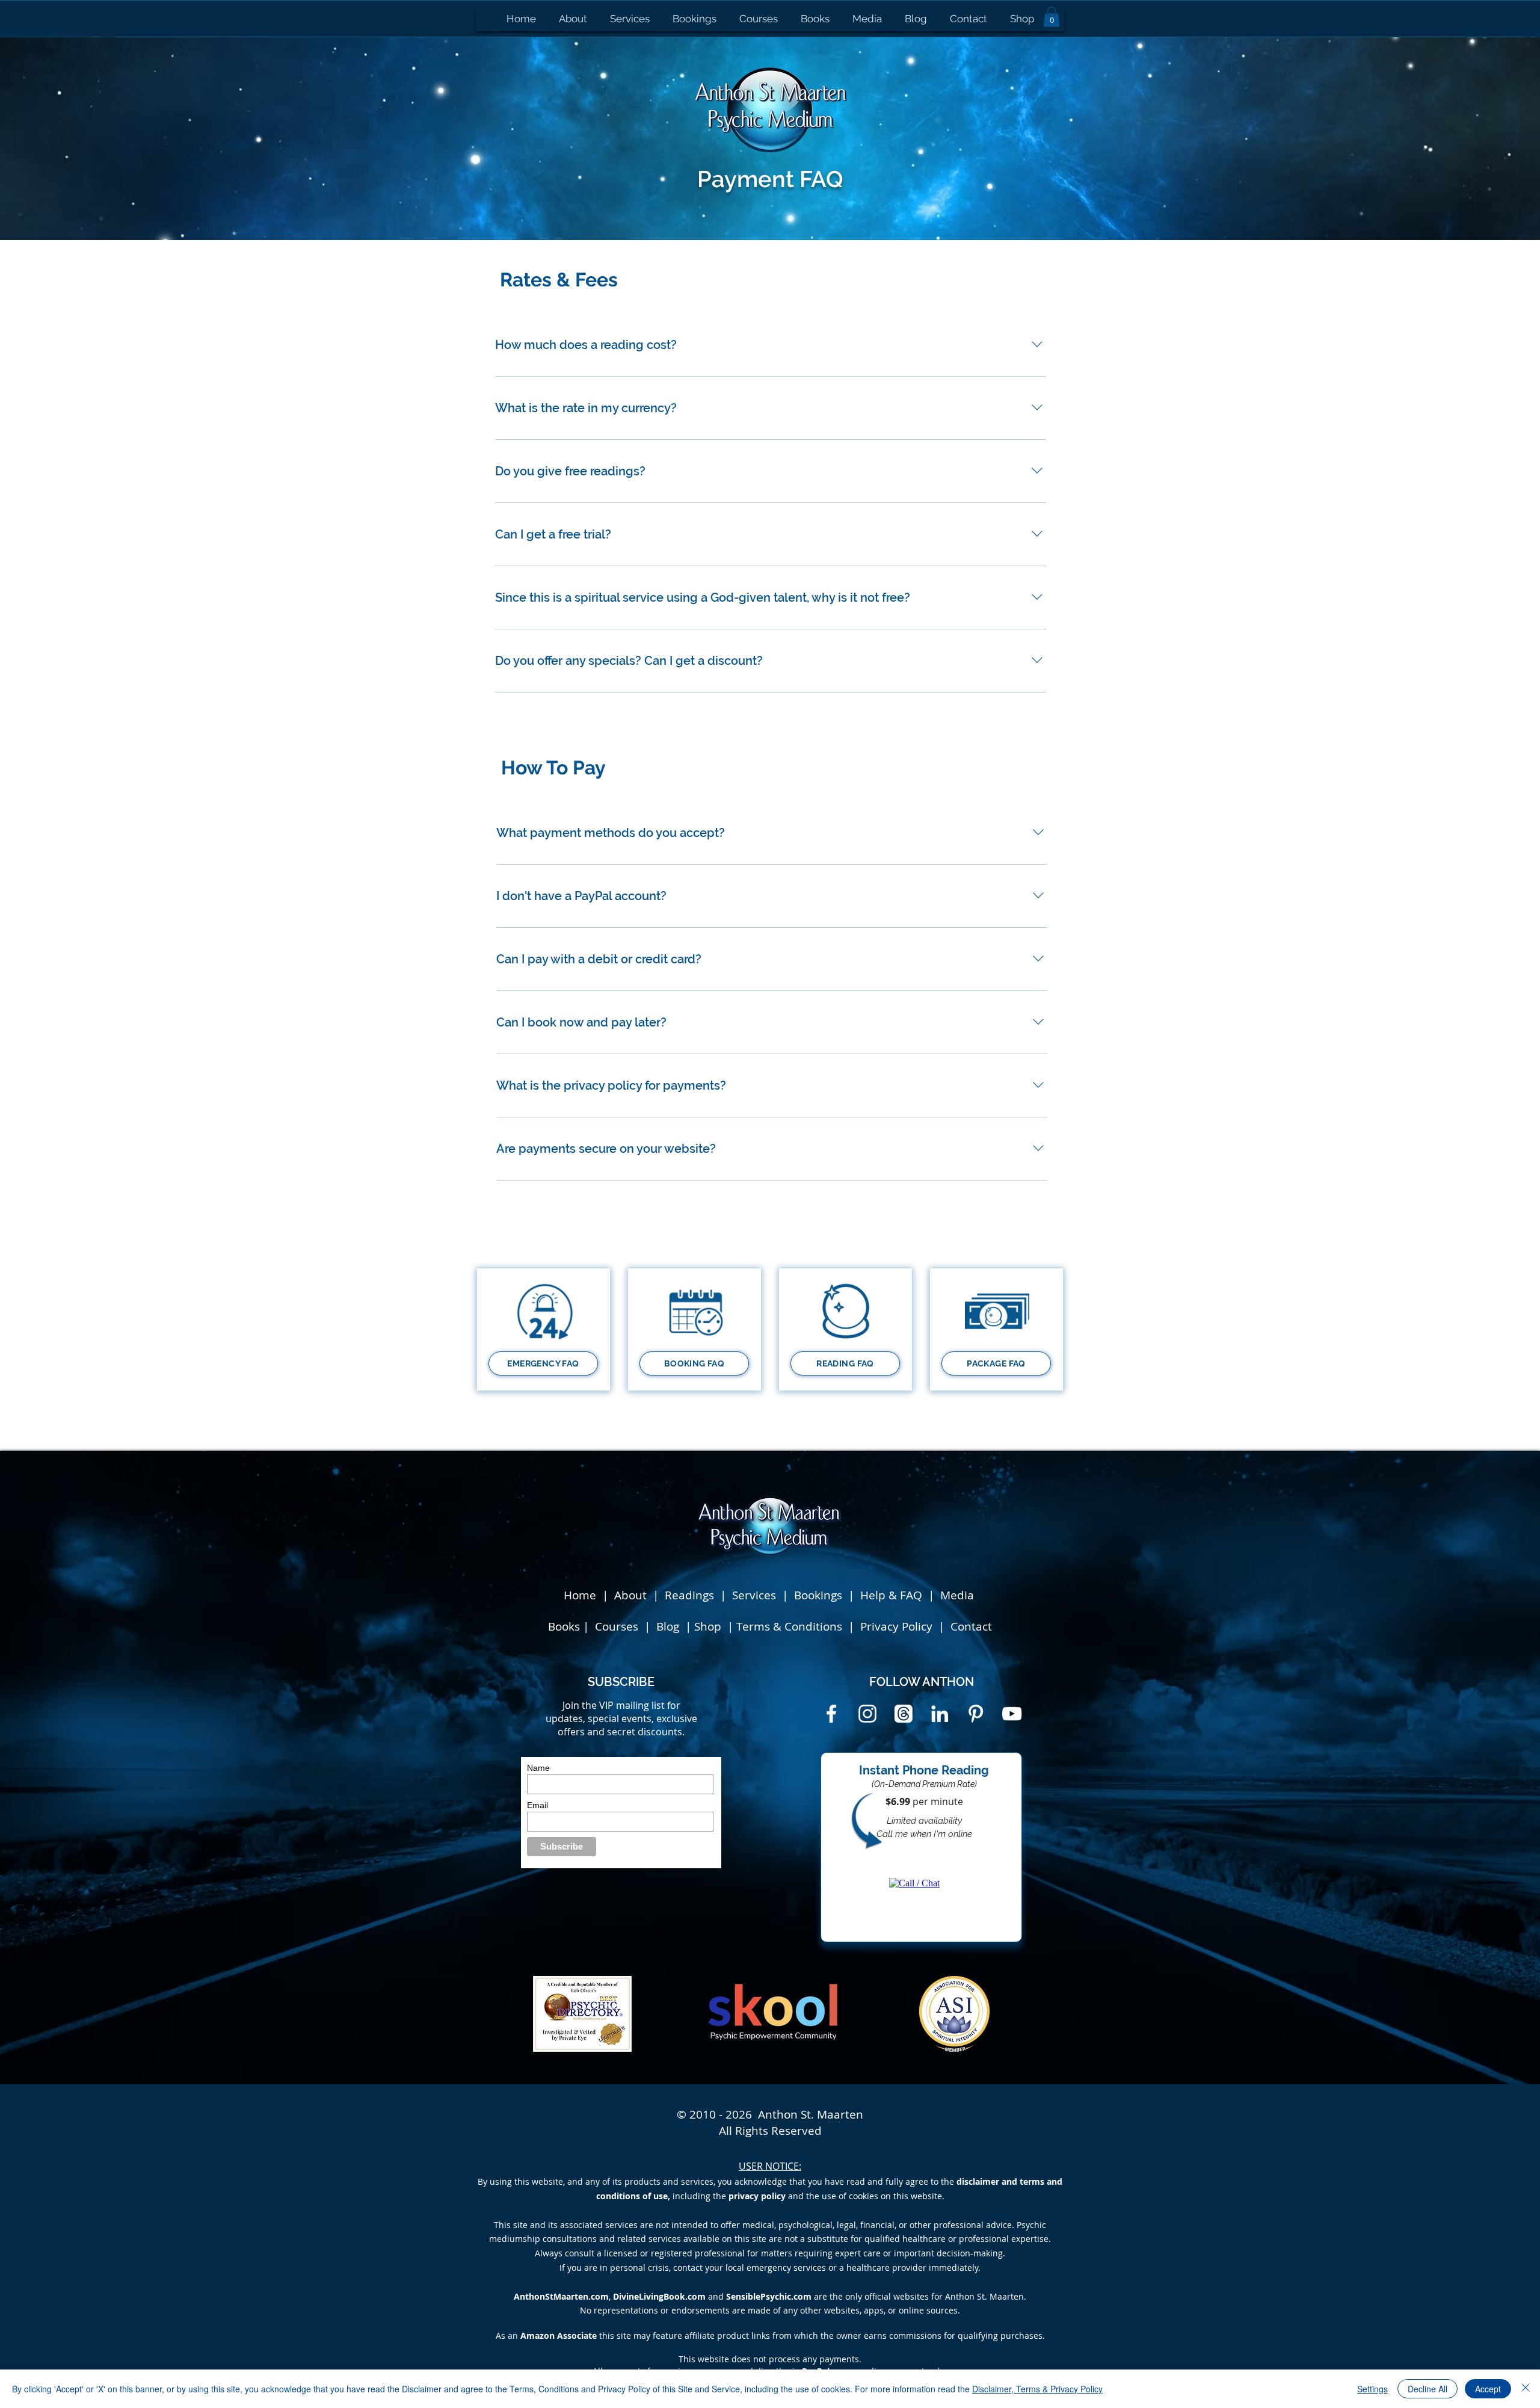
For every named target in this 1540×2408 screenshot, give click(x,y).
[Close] (1526, 2389)
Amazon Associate (559, 2335)
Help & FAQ (891, 1595)
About (630, 1595)
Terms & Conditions (789, 1626)
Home (580, 1595)
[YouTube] (1012, 1714)
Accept (1488, 2389)
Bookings (821, 1595)
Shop (709, 1626)
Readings (689, 1595)
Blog (669, 1626)
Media (957, 1595)
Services (754, 1595)
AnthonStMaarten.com (561, 2296)
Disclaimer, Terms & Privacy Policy (1037, 2389)
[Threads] (904, 1714)
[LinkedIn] (940, 1714)
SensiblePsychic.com (769, 2296)
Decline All (1428, 2389)
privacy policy (757, 2196)
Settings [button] (1372, 2389)
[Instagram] (867, 1714)
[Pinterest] (976, 1714)
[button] (1052, 17)
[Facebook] (831, 1714)
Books (564, 1626)
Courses (618, 1626)
